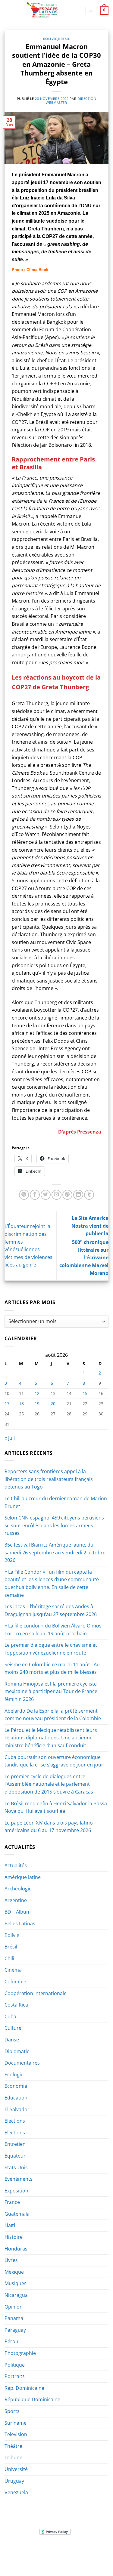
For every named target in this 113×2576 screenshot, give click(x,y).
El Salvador (17, 2109)
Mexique (14, 2272)
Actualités (16, 1865)
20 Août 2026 (71, 2559)
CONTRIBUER (42, 2559)
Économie (16, 2086)
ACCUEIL (17, 2550)
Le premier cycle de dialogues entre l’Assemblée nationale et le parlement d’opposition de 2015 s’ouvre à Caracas (49, 1784)
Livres (11, 2260)
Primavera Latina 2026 (70, 2554)
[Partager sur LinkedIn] (78, 1195)
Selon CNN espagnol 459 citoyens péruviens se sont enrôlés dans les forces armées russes (54, 1525)
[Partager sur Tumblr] (89, 1195)
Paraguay (15, 2330)
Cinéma (13, 1970)
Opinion (14, 2307)
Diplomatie (17, 2051)
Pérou (11, 2341)
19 (37, 1404)
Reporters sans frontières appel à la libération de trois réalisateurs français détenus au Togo (49, 1479)
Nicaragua (16, 2295)
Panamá (14, 2318)
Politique (15, 2365)
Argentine (16, 1900)
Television (16, 2434)
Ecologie (14, 2075)
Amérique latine (23, 1877)
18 (21, 1404)
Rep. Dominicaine (24, 2388)
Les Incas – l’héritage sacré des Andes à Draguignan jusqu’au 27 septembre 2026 (51, 1610)
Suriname (16, 2423)
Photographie (20, 2353)
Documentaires (22, 2063)
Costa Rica (16, 2005)
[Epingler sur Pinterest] (67, 1195)
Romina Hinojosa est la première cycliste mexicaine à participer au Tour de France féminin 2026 (51, 1691)
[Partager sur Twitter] (46, 1195)
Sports (12, 2411)
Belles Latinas (20, 1924)
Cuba (10, 2016)
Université (16, 2469)
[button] (90, 11)
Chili (9, 1958)
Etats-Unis (16, 2167)
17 (7, 1404)
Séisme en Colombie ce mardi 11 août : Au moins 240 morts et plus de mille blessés (52, 1668)
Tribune (13, 2457)
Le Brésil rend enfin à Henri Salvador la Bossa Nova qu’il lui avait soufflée (56, 1807)
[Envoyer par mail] (56, 1195)
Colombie (15, 1982)
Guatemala (17, 2214)
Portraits (15, 2376)
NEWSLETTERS (59, 2550)
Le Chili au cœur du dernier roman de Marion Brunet (56, 1502)
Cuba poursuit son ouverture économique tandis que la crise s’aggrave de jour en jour (54, 1761)
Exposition (16, 2191)
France (12, 2202)
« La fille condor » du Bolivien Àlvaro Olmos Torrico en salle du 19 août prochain (53, 1630)
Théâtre (13, 2446)
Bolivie (50, 39)
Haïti (10, 2225)
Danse (12, 2040)
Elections (15, 2121)
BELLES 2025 (31, 2554)
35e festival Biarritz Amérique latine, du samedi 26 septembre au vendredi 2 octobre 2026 (55, 1552)
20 (53, 1404)
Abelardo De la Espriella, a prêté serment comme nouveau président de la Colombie (53, 1715)
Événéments (19, 2179)
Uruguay (14, 2481)
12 (37, 1393)
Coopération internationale (36, 1993)
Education (16, 2098)
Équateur (15, 2156)
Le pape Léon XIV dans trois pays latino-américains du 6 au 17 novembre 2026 (49, 1827)
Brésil (64, 39)
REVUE (35, 2550)
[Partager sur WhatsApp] (24, 1195)
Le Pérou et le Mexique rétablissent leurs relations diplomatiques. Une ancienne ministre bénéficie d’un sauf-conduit (51, 1738)
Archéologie (18, 1889)
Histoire (14, 2237)
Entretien (15, 2144)
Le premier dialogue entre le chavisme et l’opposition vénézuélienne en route (51, 1649)
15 (85, 1393)
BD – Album (18, 1912)
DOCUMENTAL (89, 2550)
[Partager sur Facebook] (35, 1195)
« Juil (10, 1438)
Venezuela (16, 2492)
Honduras (16, 2249)
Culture (13, 2028)
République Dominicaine (32, 2399)
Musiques (16, 2283)
